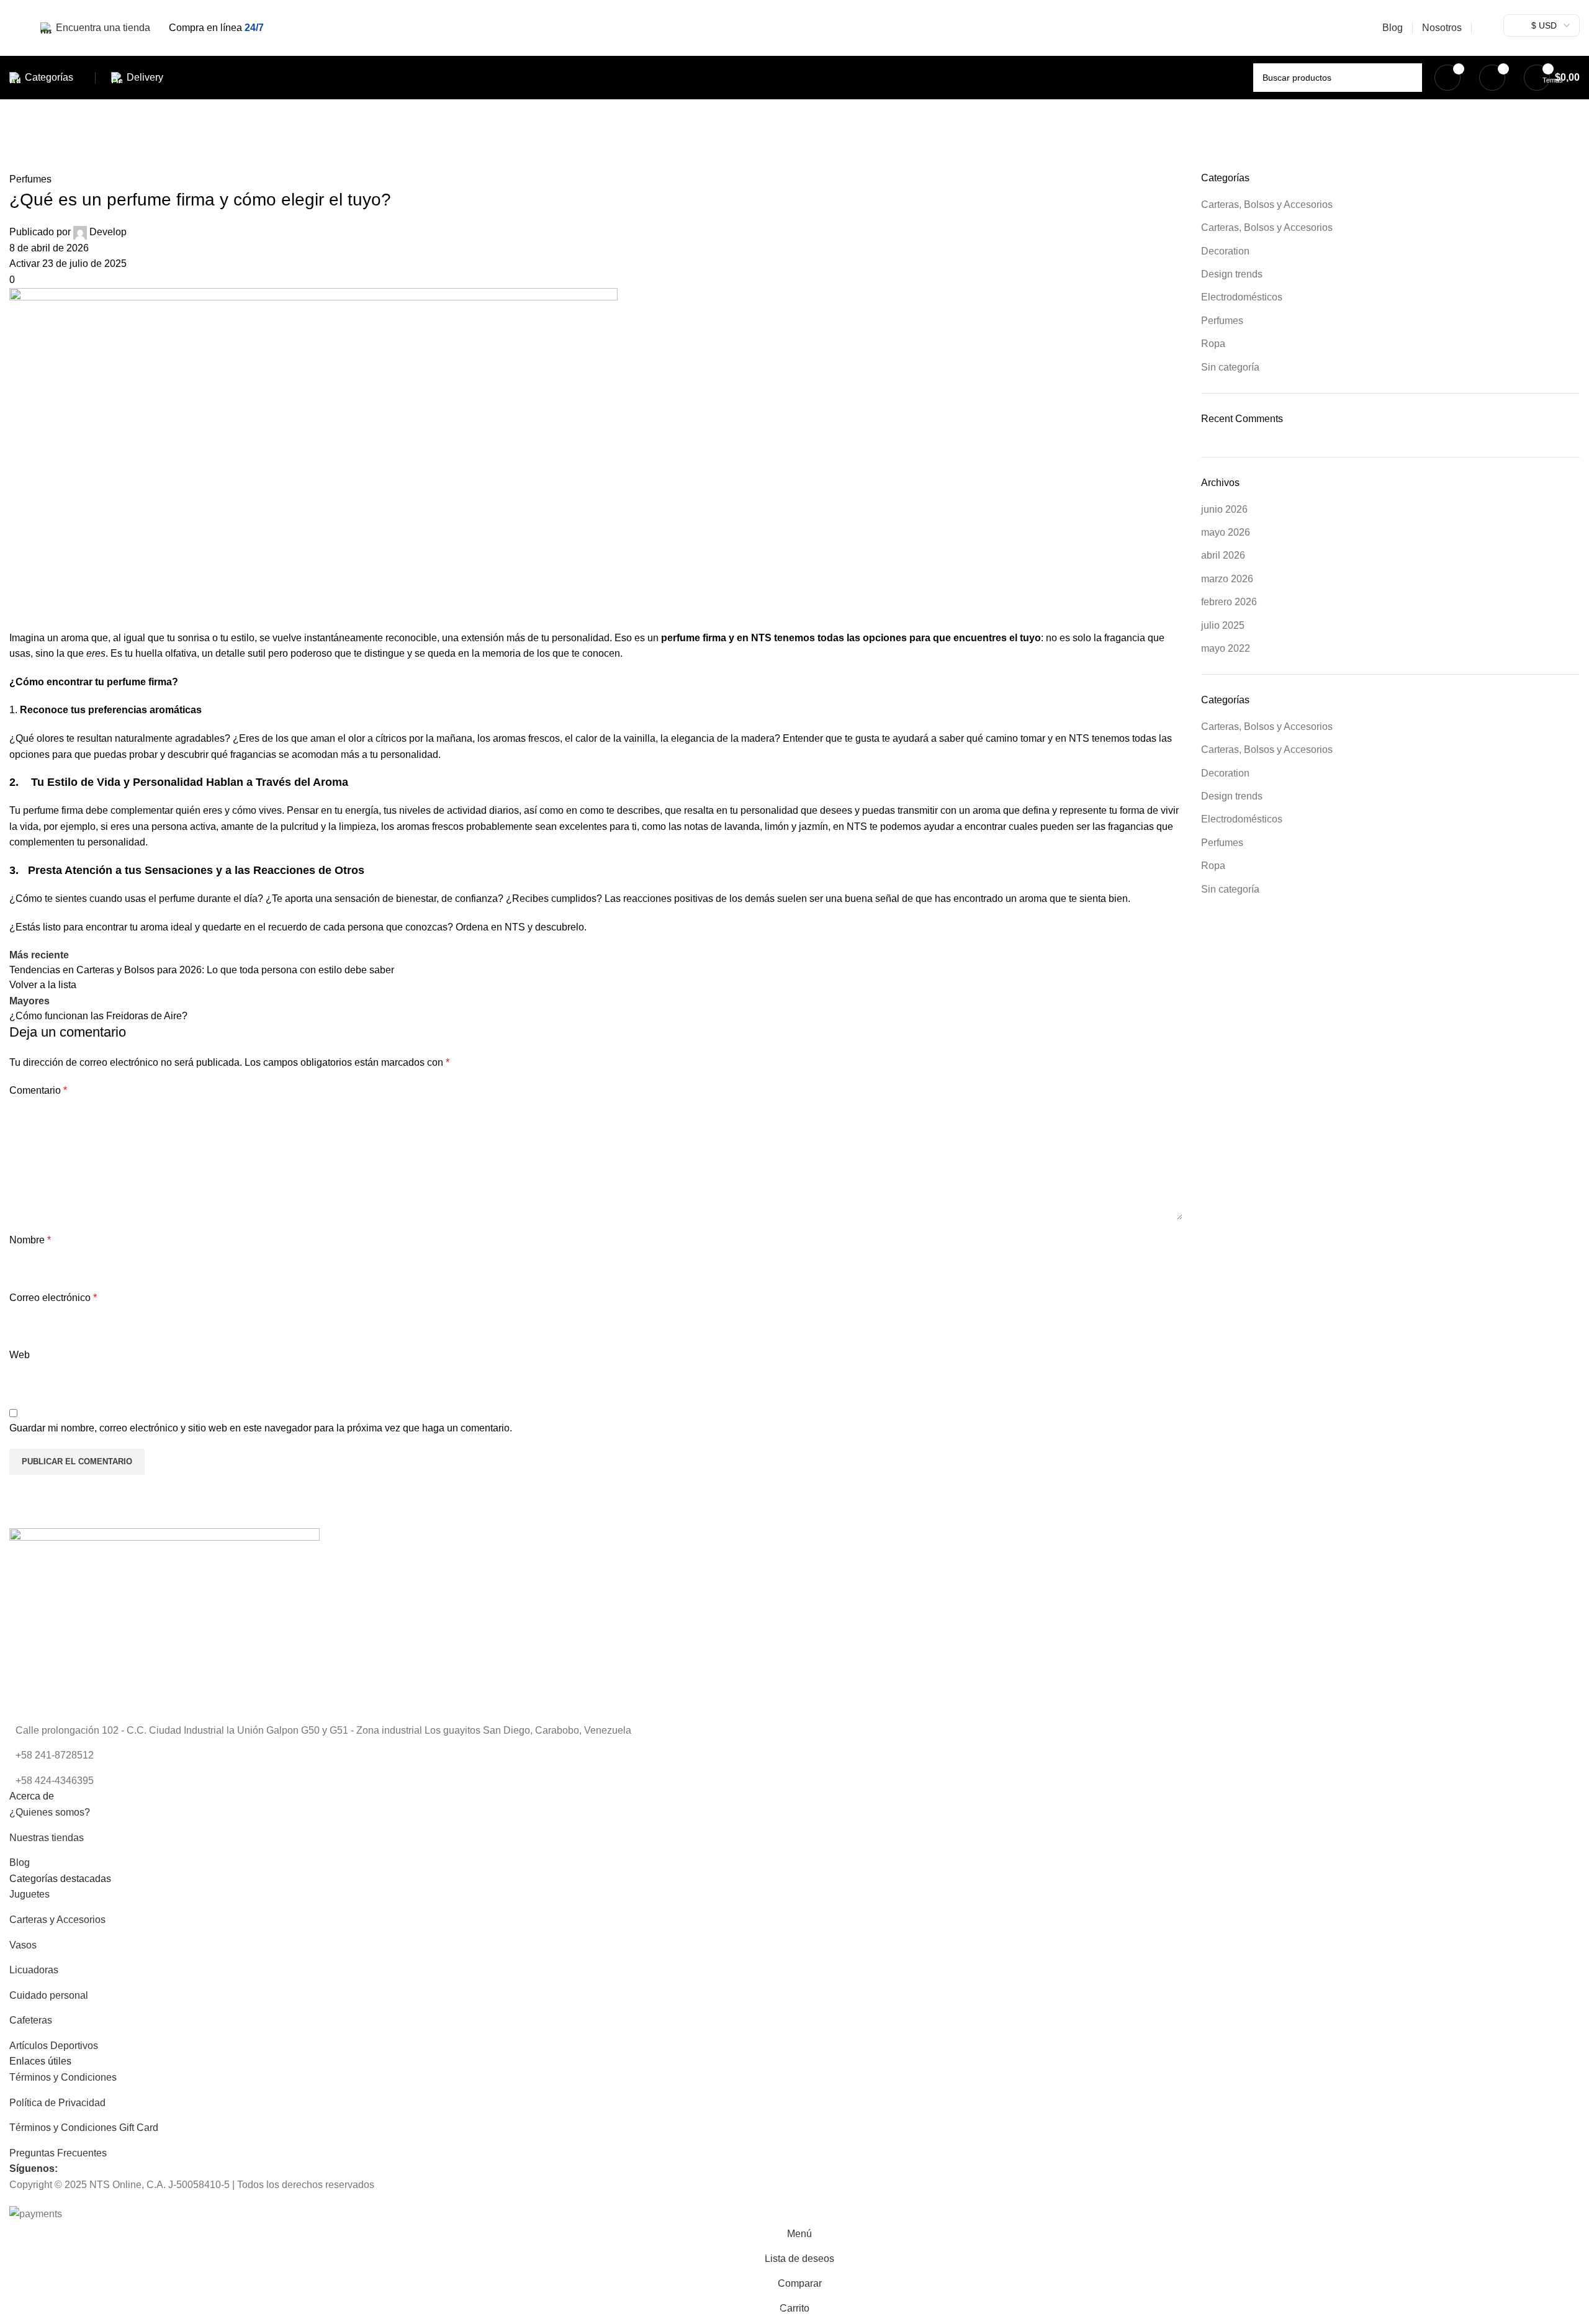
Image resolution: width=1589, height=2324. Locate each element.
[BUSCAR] (1408, 78)
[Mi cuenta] (1486, 28)
